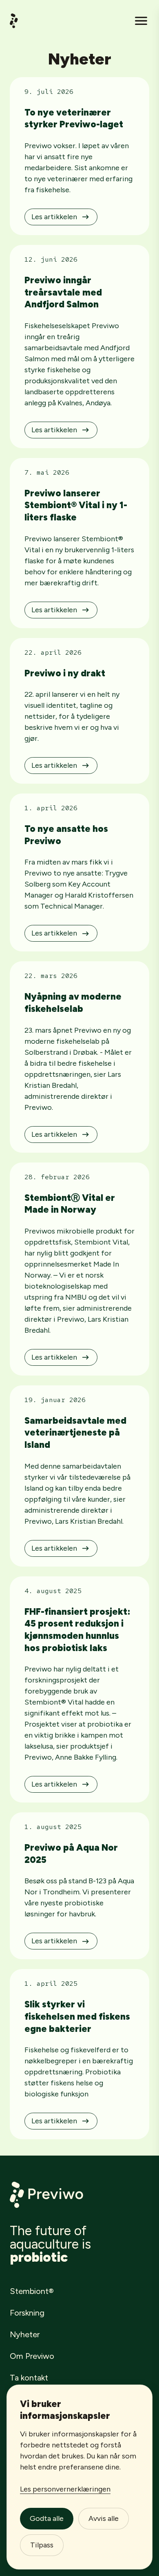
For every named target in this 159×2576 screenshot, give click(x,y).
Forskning (27, 2313)
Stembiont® (32, 2291)
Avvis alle (104, 2518)
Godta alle (47, 2518)
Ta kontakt (29, 2378)
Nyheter (25, 2334)
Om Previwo (32, 2356)
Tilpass (42, 2545)
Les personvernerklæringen (65, 2489)
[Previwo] (14, 21)
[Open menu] (141, 21)
